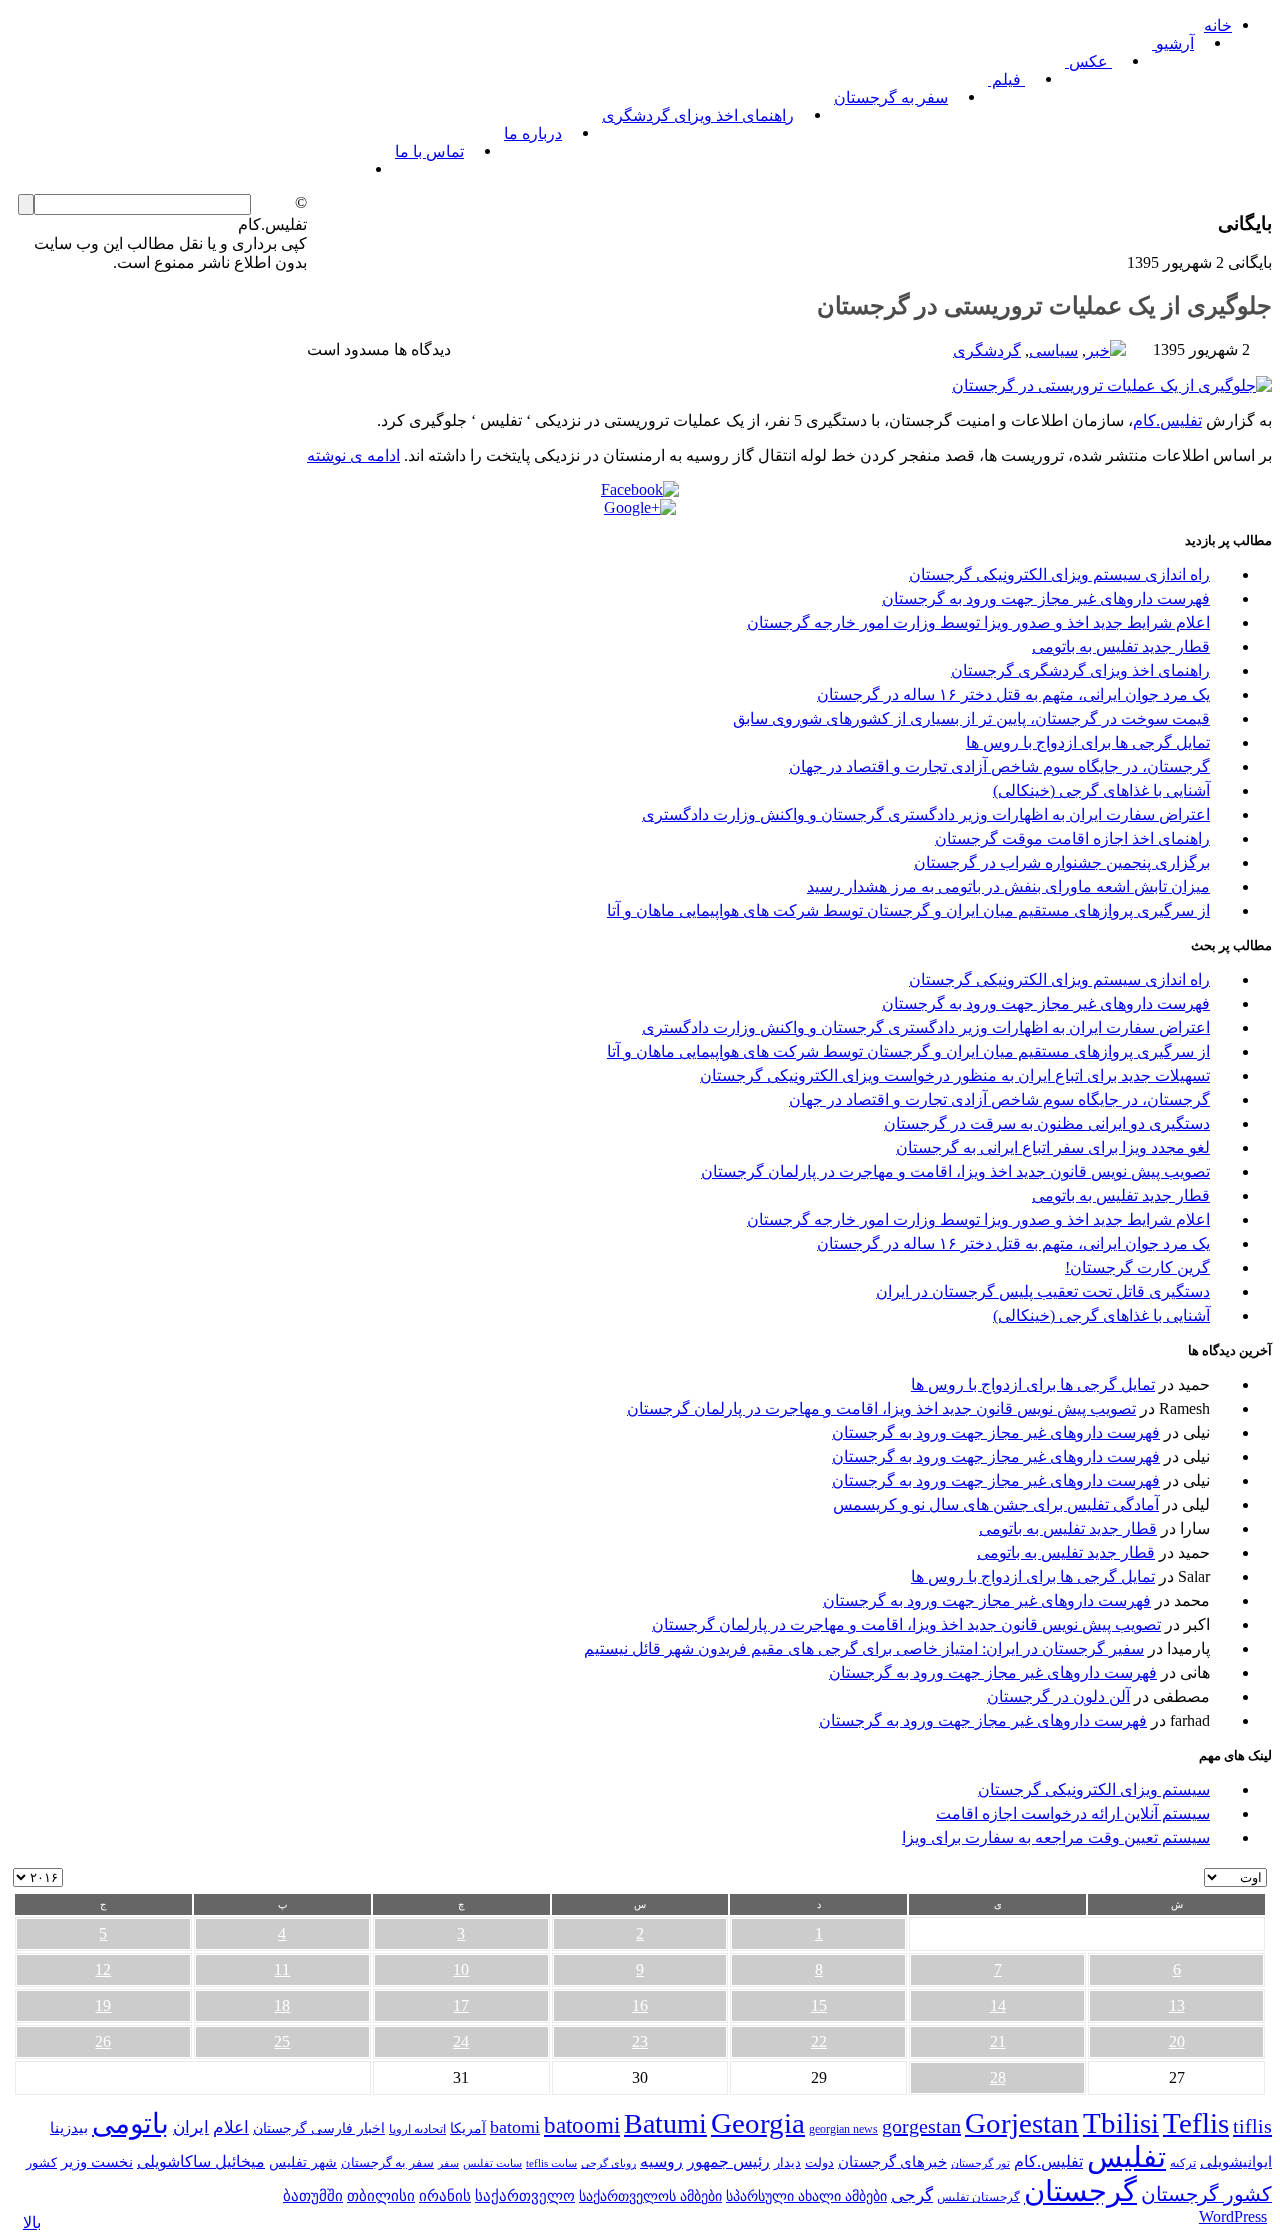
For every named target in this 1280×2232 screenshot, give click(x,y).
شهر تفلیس (303, 2162)
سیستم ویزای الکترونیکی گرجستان (1094, 1789)
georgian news (843, 2129)
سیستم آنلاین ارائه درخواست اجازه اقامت (1073, 1813)
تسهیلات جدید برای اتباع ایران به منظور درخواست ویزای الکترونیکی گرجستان (955, 1075)
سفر (448, 2163)
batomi (515, 2127)
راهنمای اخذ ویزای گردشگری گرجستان (1080, 670)
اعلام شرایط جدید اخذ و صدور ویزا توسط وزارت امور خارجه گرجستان (978, 622)
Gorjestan (1022, 2123)
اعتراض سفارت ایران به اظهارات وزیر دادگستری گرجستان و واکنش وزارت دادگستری (926, 814)
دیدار (787, 2162)
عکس (1088, 61)
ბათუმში (313, 2196)
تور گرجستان (980, 2163)
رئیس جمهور (728, 2162)
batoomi (582, 2125)
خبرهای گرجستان (892, 2161)
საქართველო (525, 2196)
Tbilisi (1121, 2123)
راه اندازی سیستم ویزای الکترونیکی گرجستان (1059, 574)
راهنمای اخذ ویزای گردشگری (698, 115)
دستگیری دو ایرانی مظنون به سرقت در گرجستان (1047, 1123)
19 (103, 2005)
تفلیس (1126, 2157)
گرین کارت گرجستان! (1137, 1267)
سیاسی (1053, 350)
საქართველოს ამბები (650, 2196)
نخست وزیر (97, 2161)
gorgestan (921, 2126)
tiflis (1252, 2126)
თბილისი (381, 2195)
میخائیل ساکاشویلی (201, 2161)
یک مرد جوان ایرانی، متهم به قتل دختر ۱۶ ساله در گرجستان (1013, 694)
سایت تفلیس (492, 2163)
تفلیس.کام (1167, 420)
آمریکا (468, 2128)
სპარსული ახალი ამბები (806, 2196)
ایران (191, 2127)
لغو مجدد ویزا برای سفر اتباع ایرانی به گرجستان (1053, 1147)
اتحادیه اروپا (417, 2129)
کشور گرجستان (1206, 2194)
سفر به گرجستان (891, 97)
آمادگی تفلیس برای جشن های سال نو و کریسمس (996, 1504)
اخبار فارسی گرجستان (319, 2128)
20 (1177, 2041)
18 (282, 2005)
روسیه (661, 2161)
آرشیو (1173, 43)
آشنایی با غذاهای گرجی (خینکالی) (1101, 790)
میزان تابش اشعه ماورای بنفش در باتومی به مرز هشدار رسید (1008, 886)
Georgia (758, 2123)
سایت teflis (551, 2163)
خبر (1098, 350)
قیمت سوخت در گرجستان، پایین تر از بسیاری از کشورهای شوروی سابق (971, 718)
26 (103, 2041)
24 (461, 2041)
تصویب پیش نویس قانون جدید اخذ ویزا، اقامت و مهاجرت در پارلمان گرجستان (955, 1171)
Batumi (665, 2123)
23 (640, 2041)
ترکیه (1183, 2163)
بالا (32, 2222)
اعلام (231, 2127)
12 (103, 1969)
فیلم (1006, 79)
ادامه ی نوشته (353, 455)
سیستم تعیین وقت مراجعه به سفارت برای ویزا (1056, 1837)
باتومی (130, 2123)
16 (640, 2005)
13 (1177, 2005)
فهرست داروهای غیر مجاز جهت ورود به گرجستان (1046, 598)
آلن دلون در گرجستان (1058, 1696)
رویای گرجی (608, 2163)
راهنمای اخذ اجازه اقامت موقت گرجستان (1072, 838)
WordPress (1233, 2216)
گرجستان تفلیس (978, 2197)
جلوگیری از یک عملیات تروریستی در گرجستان (1044, 306)
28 (998, 2077)
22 (819, 2041)
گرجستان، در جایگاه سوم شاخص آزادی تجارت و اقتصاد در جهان (999, 766)
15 (819, 2005)
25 (282, 2041)
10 (461, 1969)
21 (998, 2041)
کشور (41, 2163)
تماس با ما (429, 151)
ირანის (445, 2196)
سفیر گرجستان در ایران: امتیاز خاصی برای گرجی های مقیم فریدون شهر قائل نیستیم (864, 1648)
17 (461, 2005)
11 (282, 1969)
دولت (819, 2162)
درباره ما (533, 133)
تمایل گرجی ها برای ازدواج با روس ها (1088, 742)
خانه (1218, 25)
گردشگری (987, 350)
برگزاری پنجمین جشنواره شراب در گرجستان (1062, 862)
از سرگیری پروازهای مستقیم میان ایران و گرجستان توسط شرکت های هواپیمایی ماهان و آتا (908, 910)
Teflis (1196, 2123)
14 (998, 2005)
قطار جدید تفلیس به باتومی (1121, 646)
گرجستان (1080, 2191)
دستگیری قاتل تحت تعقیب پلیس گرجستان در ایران (1043, 1291)
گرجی (912, 2195)
